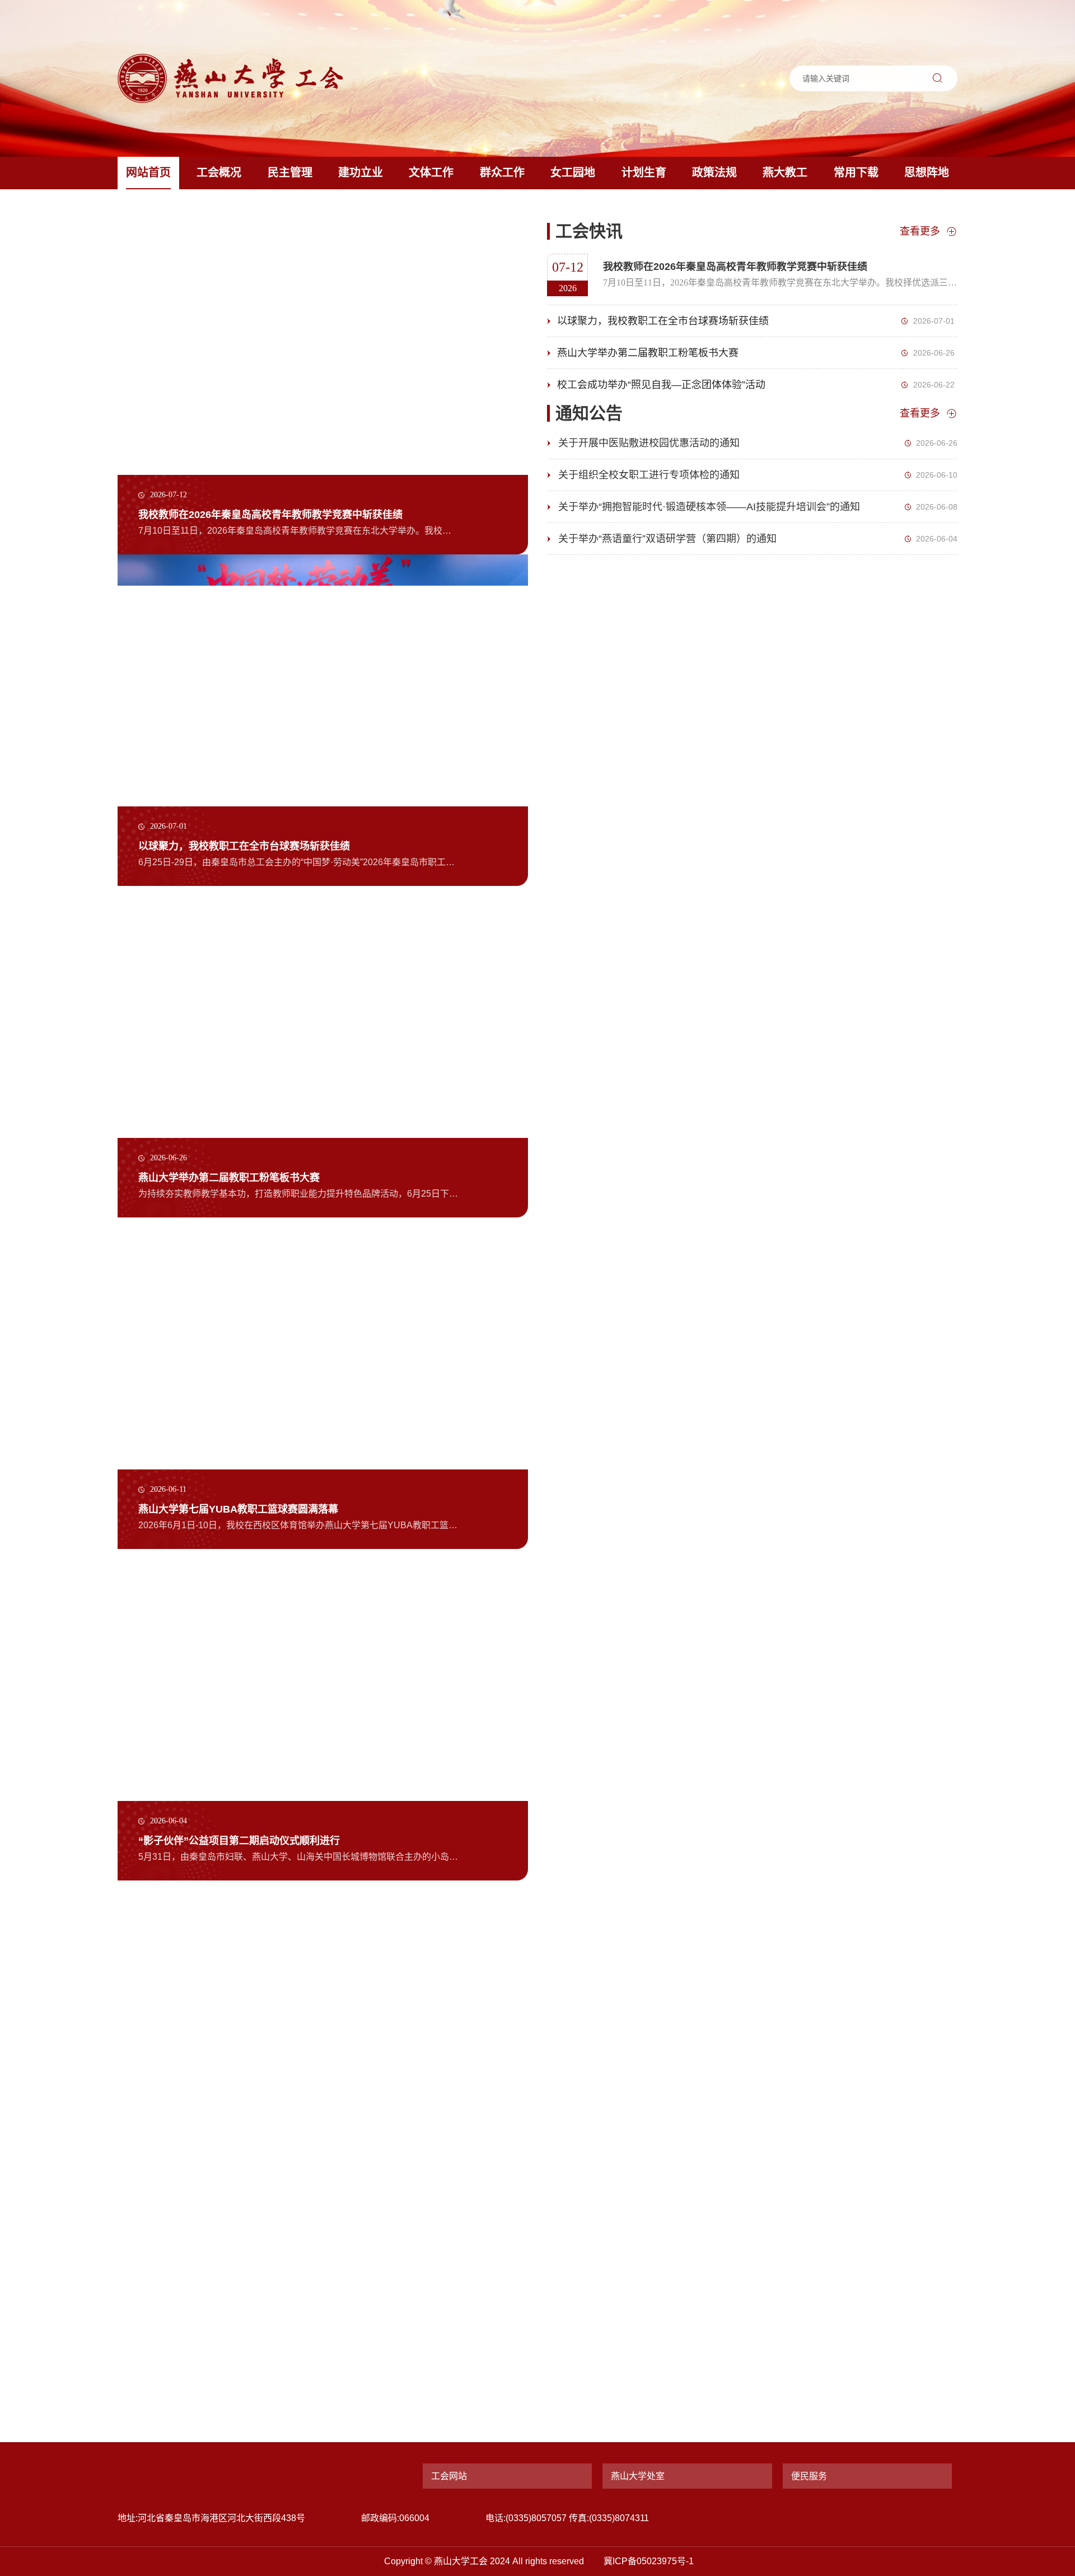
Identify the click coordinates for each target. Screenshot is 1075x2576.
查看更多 (920, 231)
